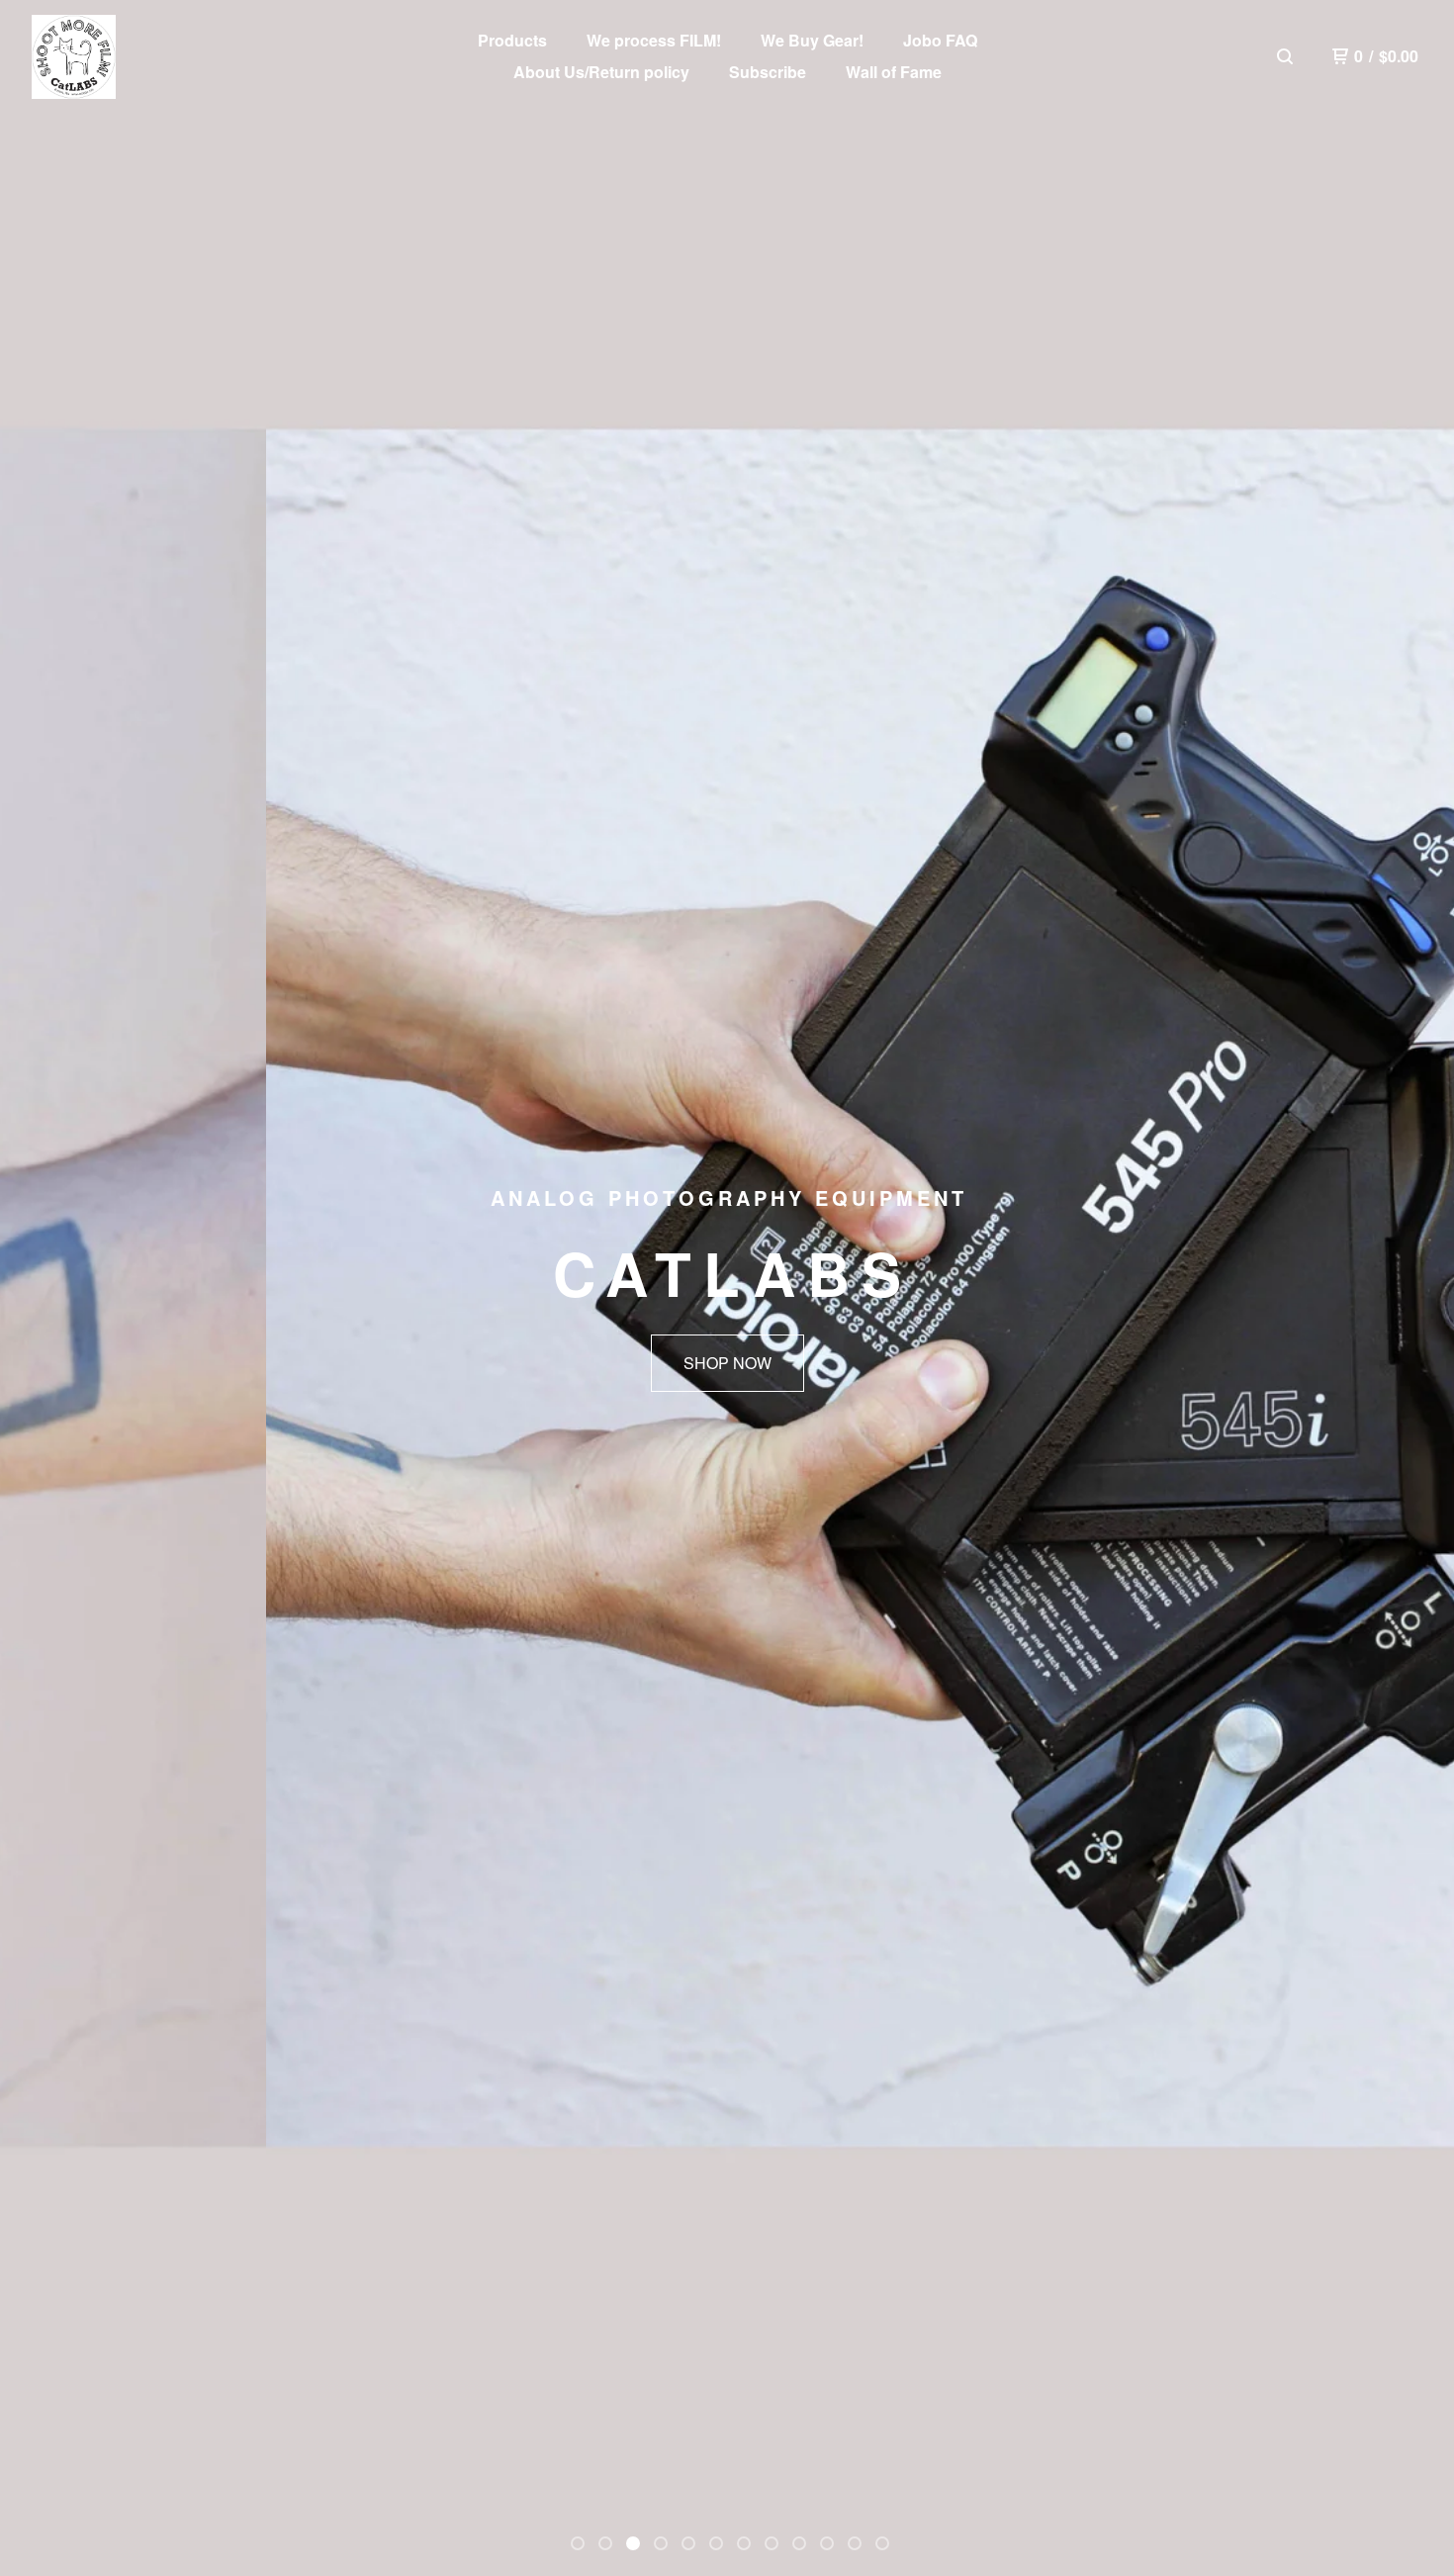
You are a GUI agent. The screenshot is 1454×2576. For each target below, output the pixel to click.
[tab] (578, 2543)
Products (512, 40)
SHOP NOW (727, 1363)
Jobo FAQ (940, 40)
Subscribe (768, 72)
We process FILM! (654, 40)
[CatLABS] (74, 57)
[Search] (1285, 56)
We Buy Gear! (812, 40)
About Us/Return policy (601, 72)
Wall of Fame (894, 72)
